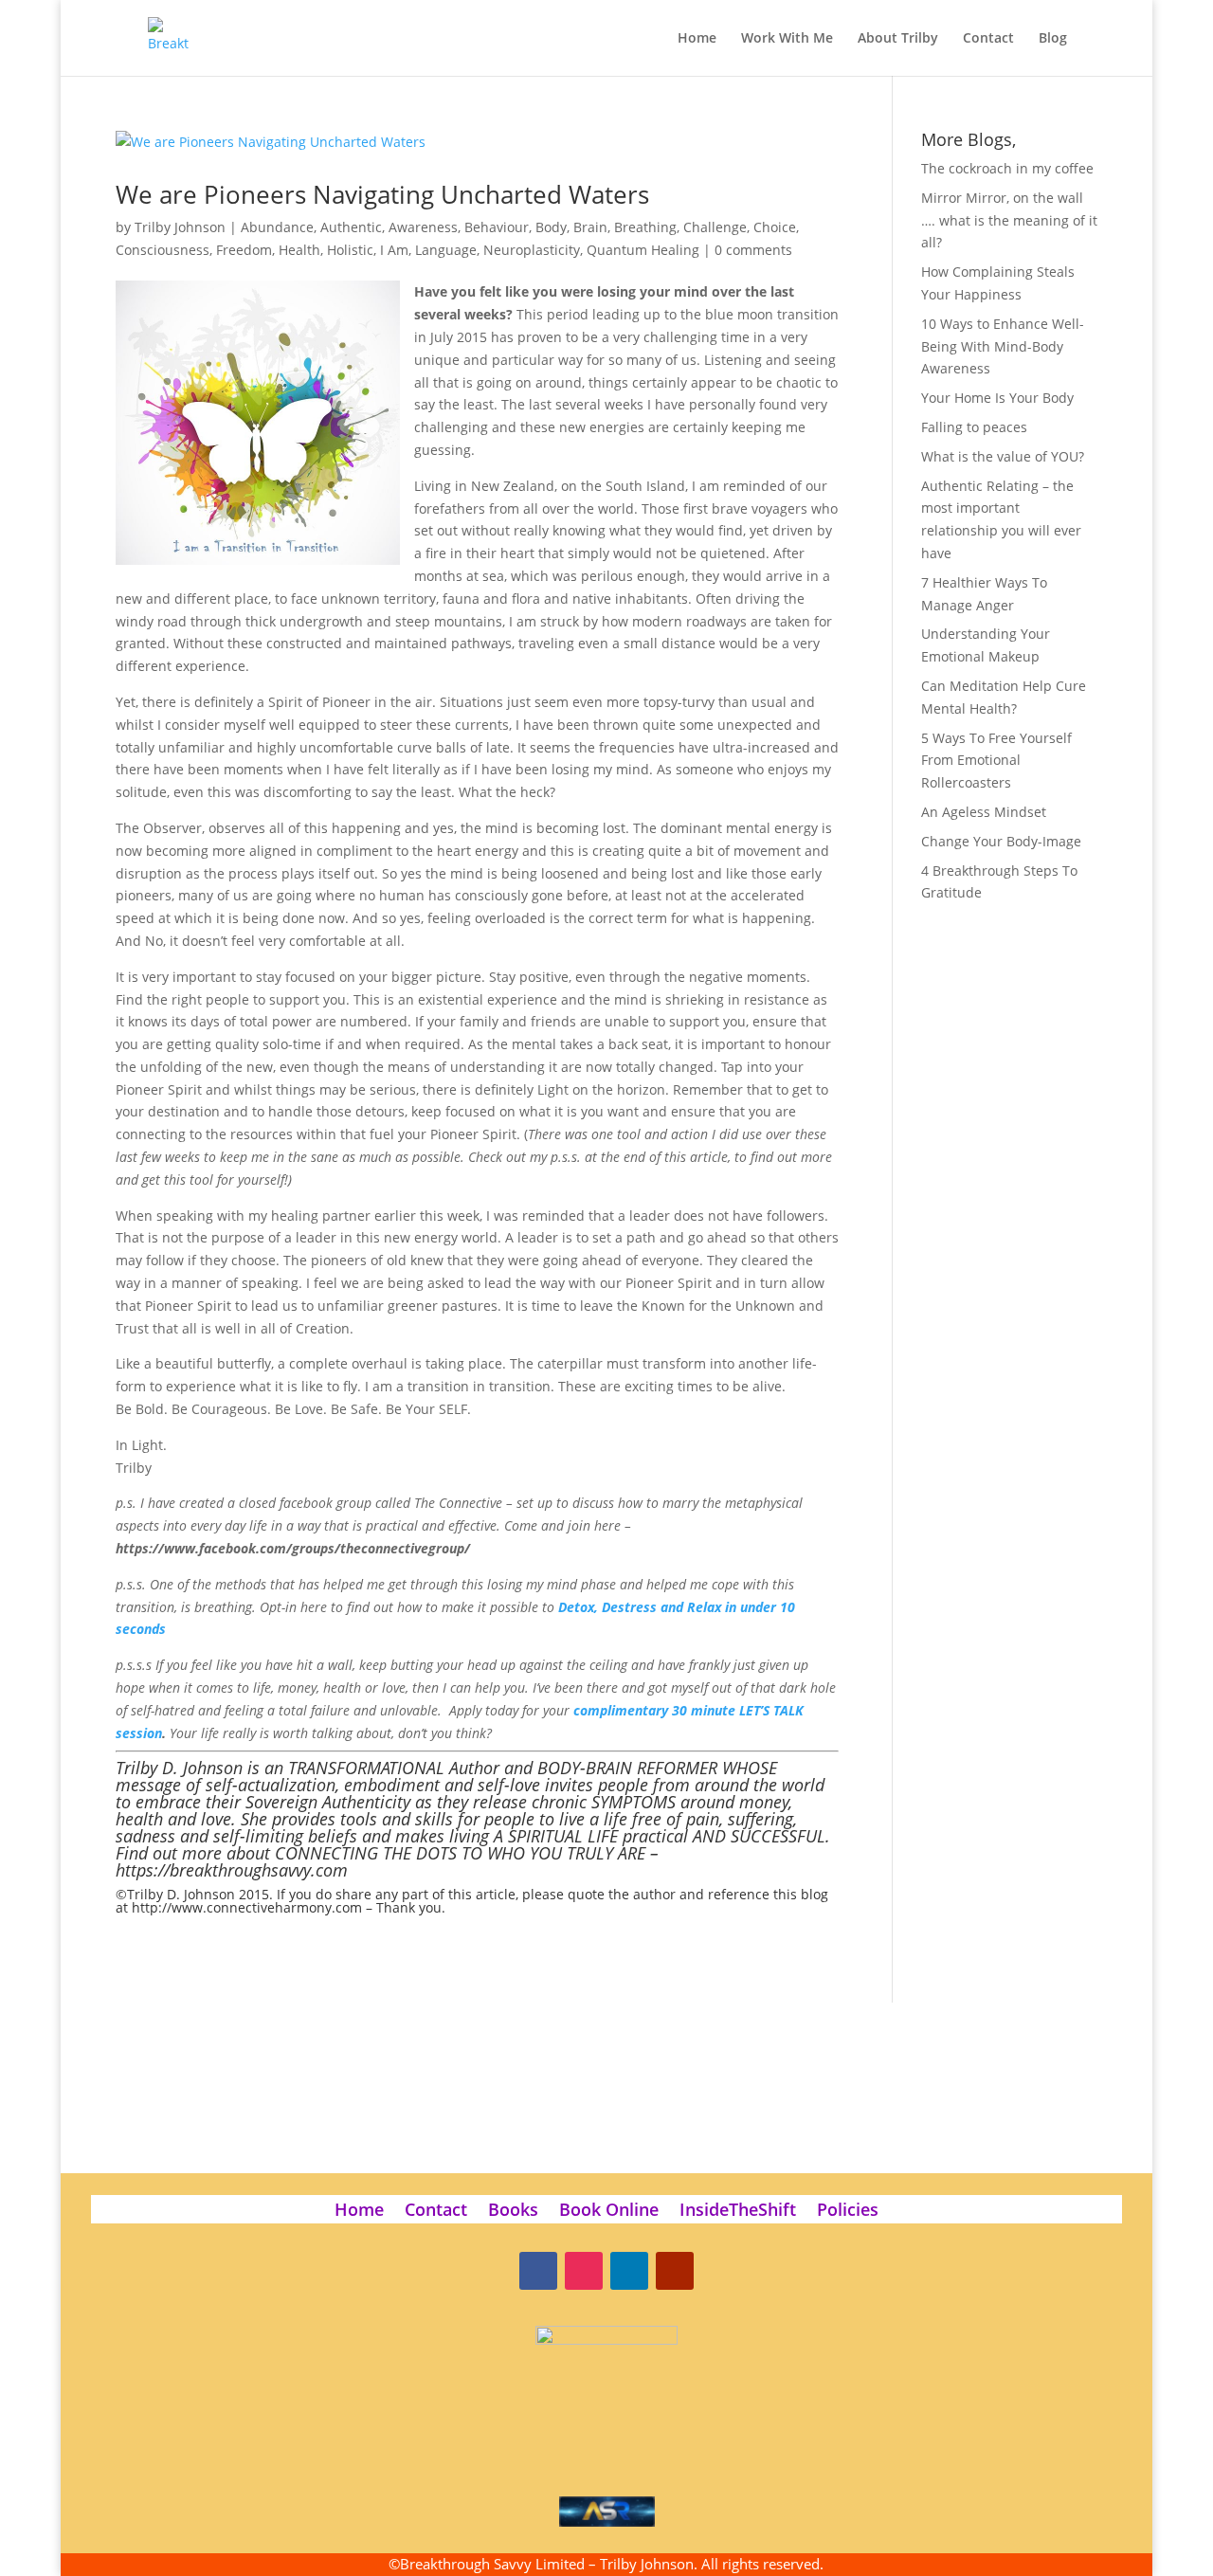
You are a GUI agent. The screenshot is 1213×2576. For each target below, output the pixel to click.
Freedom (244, 250)
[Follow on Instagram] (584, 2271)
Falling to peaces (974, 427)
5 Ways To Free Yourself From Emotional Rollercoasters (996, 761)
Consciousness (163, 250)
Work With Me (787, 39)
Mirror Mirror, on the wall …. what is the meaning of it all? (1009, 220)
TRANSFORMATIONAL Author (394, 1768)
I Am (394, 250)
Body (551, 227)
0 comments (753, 250)
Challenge (715, 227)
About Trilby (898, 39)
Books (513, 2212)
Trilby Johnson (180, 227)
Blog (1053, 39)
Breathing (645, 227)
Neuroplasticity (532, 250)
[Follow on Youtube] (675, 2271)
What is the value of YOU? (1003, 456)
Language (446, 250)
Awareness (423, 227)
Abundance (277, 227)
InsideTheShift (738, 2212)
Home (697, 39)
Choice (775, 227)
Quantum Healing (643, 250)
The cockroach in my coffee (1007, 168)
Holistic (350, 250)
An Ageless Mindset (984, 812)
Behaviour (497, 227)
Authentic (351, 227)
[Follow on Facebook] (538, 2271)
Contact (988, 39)
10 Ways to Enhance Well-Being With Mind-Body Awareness (1003, 346)
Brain (590, 227)
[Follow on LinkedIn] (629, 2271)
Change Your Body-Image (1001, 841)
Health (299, 250)
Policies (848, 2212)
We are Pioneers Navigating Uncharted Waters (382, 194)
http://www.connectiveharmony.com (247, 1907)
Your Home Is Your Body (997, 398)
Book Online (609, 2212)
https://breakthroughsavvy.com (232, 1870)
